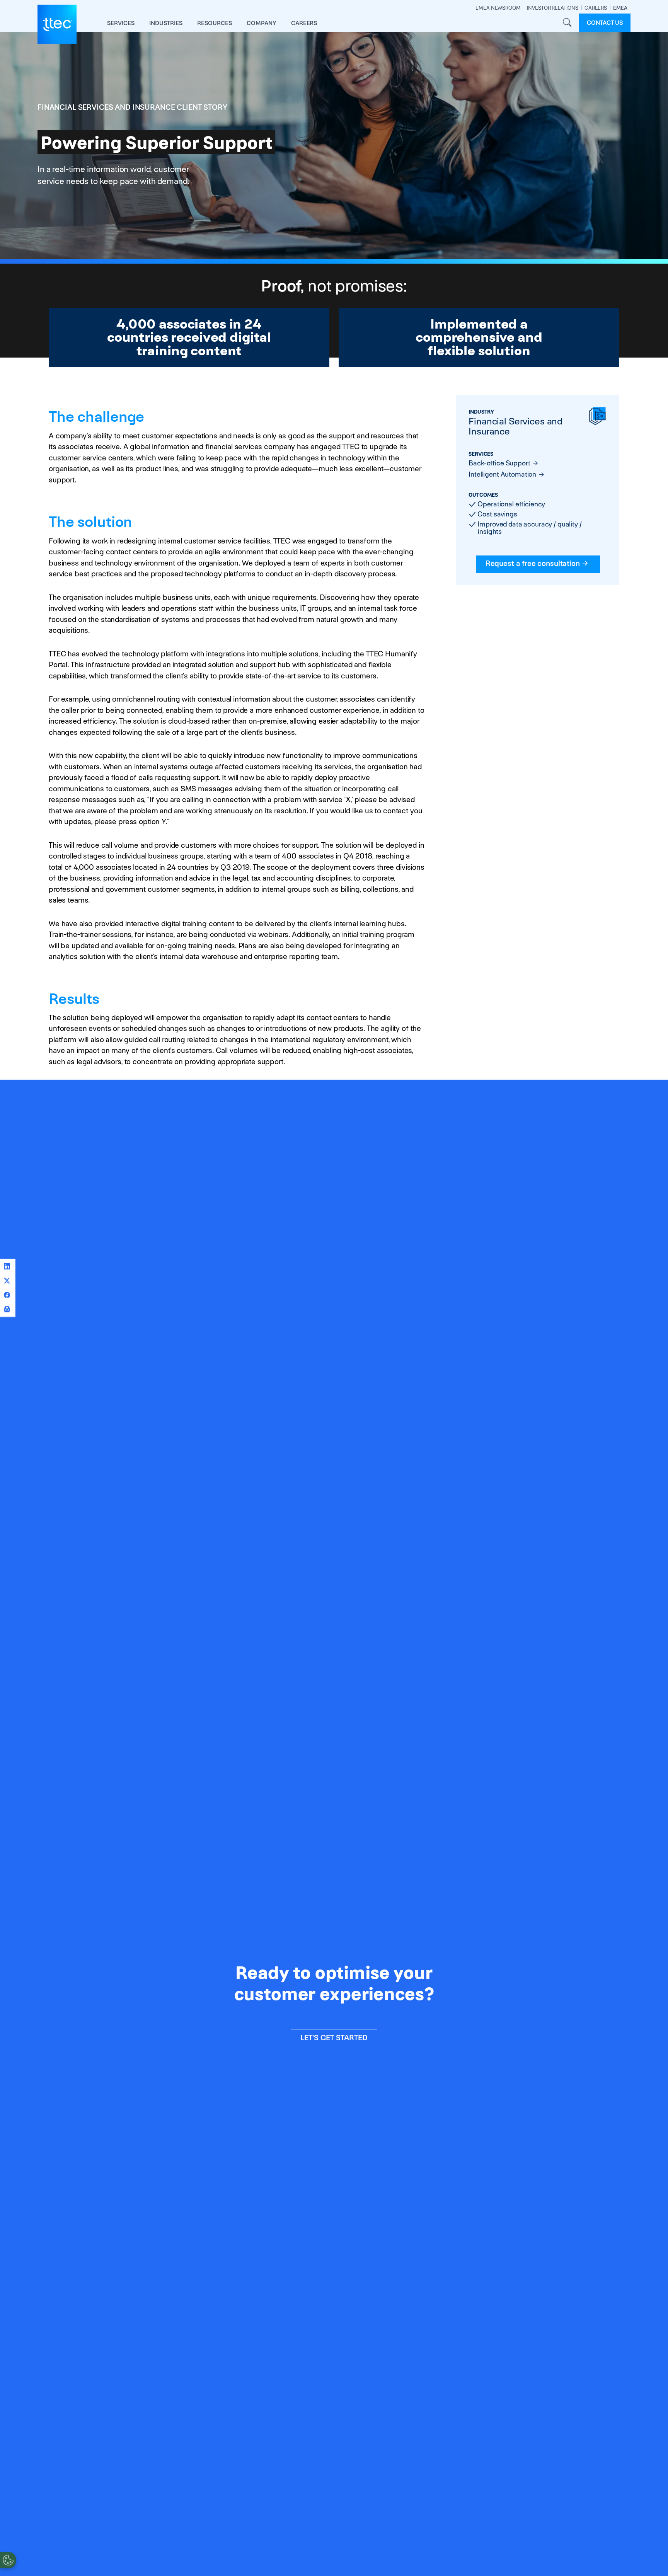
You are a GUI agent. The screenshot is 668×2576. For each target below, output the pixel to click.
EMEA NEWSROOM (498, 8)
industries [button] (166, 23)
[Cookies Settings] (8, 2560)
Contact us (605, 23)
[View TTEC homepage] (57, 24)
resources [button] (215, 23)
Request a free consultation (533, 563)
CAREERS (596, 8)
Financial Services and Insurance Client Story (132, 107)
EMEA (620, 8)
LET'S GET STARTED (334, 2038)
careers (304, 23)
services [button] (121, 23)
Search (567, 23)
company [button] (262, 23)
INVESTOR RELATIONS (553, 8)
